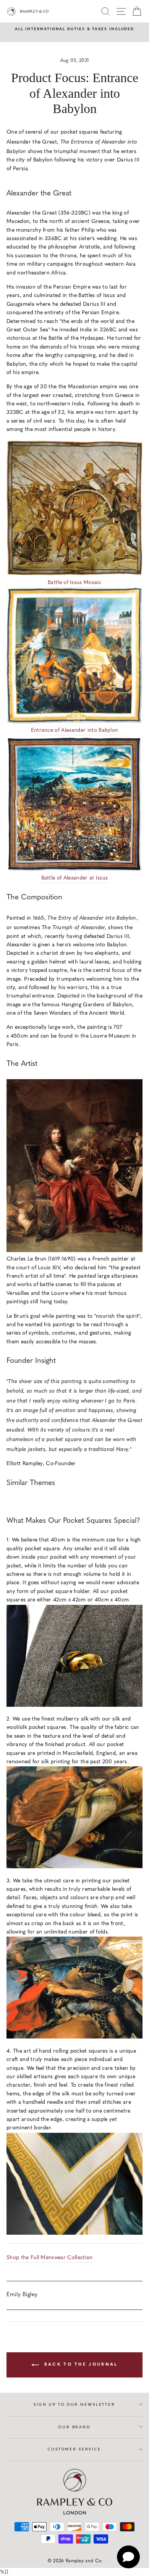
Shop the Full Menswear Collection (50, 2258)
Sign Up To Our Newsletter (74, 2404)
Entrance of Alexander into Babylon (75, 730)
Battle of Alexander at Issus (75, 878)
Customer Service (74, 2449)
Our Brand (74, 2427)
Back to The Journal (80, 2365)
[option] (74, 29)
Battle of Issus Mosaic (74, 583)
